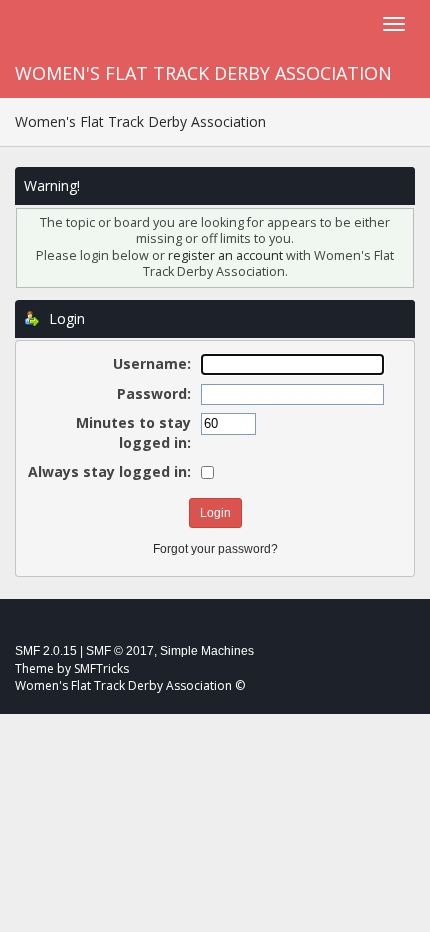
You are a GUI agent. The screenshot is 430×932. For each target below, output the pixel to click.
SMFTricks (101, 668)
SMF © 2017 (120, 651)
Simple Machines (207, 651)
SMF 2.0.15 (46, 651)
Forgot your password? (215, 549)
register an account (225, 255)
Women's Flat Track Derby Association (203, 73)
